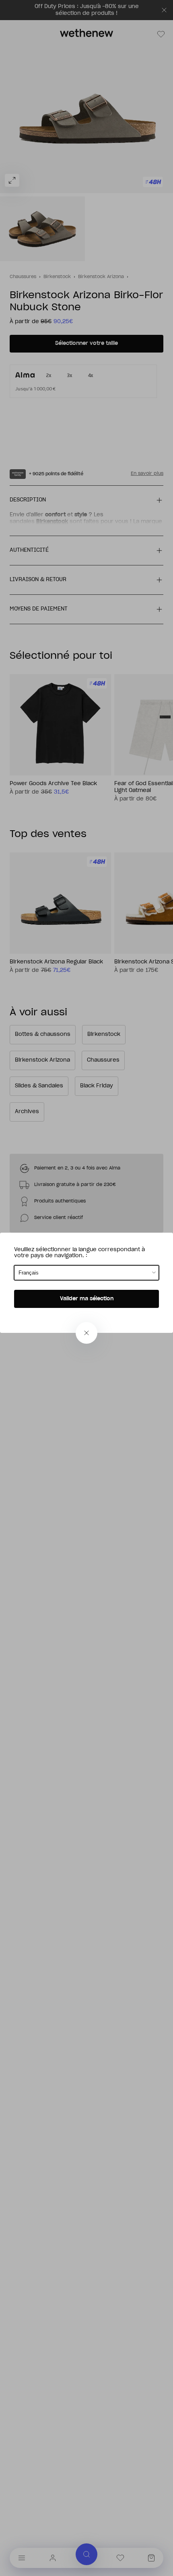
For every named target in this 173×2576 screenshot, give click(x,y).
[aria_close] (86, 1333)
